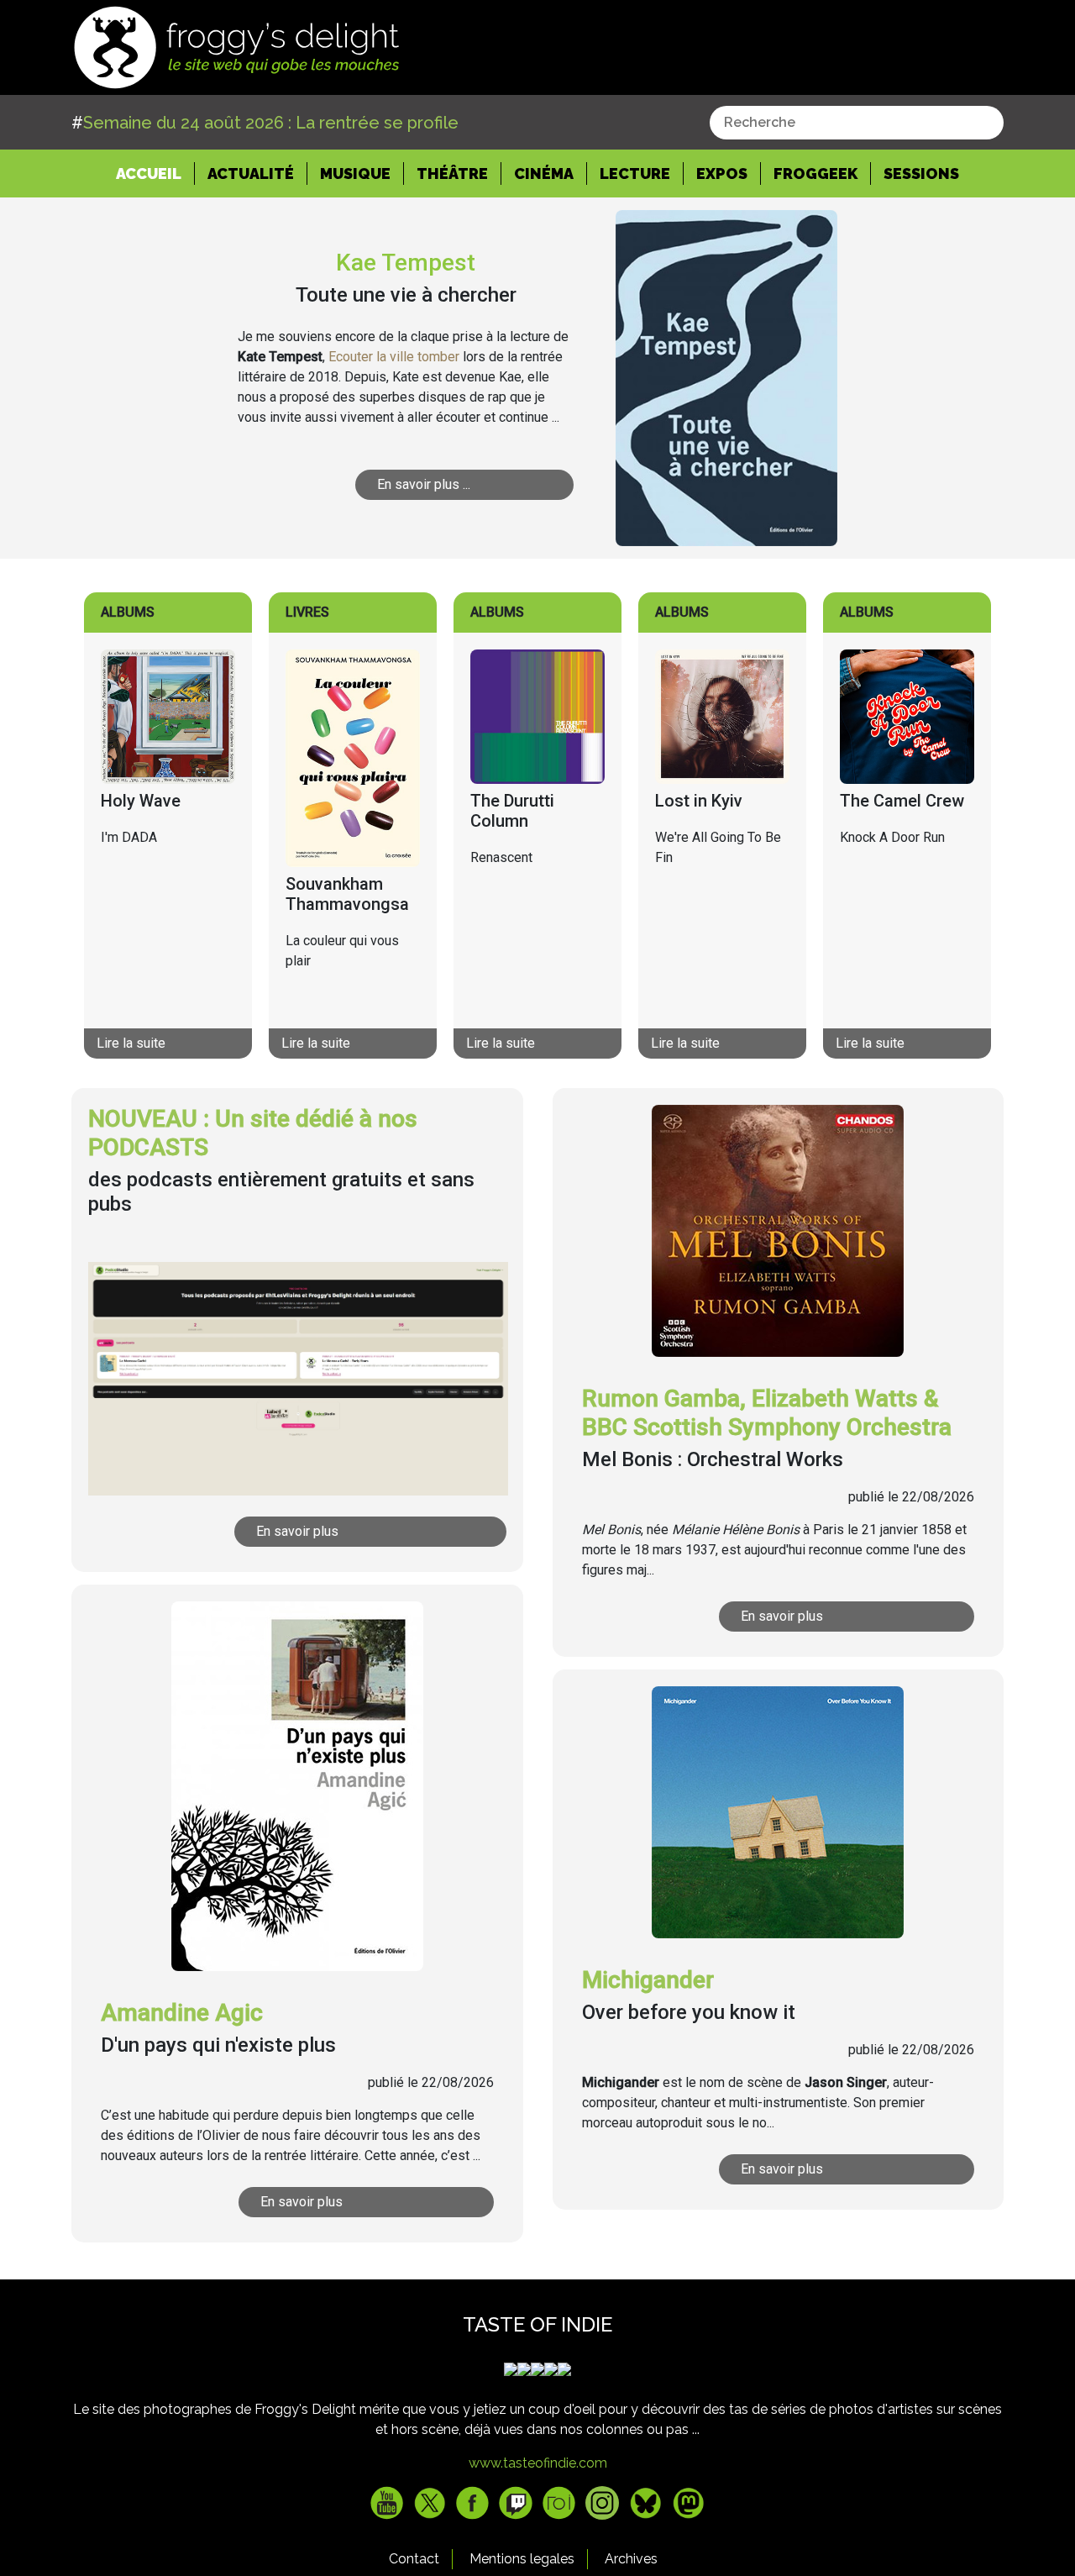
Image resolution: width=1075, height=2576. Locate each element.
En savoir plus (297, 1531)
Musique (355, 173)
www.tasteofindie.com (538, 2463)
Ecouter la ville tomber (394, 357)
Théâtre (452, 173)
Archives (631, 2559)
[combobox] (857, 123)
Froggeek (815, 173)
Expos (722, 173)
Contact (414, 2559)
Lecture (635, 173)
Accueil (155, 173)
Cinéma (544, 173)
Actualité (251, 173)
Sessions (921, 173)
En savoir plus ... (424, 484)
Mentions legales (522, 2559)
